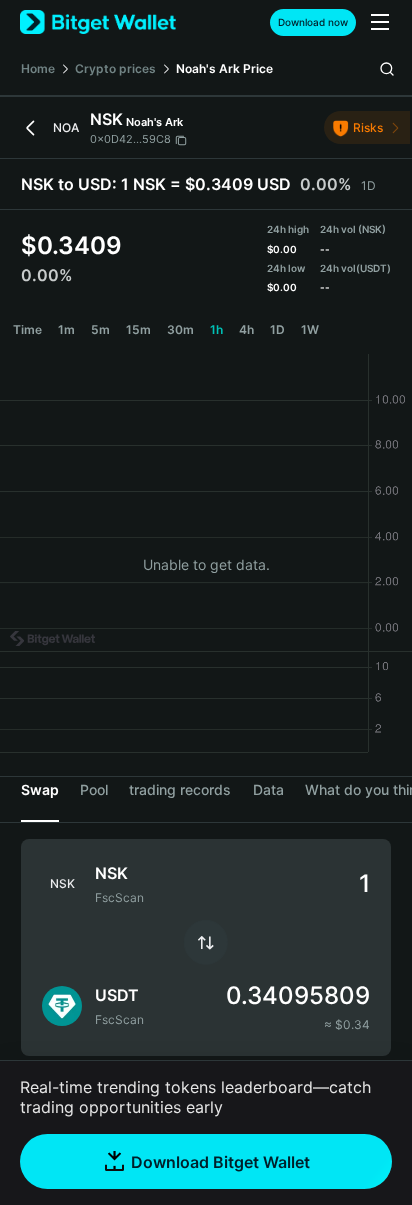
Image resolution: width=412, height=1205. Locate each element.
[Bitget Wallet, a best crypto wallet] (98, 22)
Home (38, 68)
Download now (313, 22)
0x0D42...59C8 (130, 139)
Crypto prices (115, 68)
